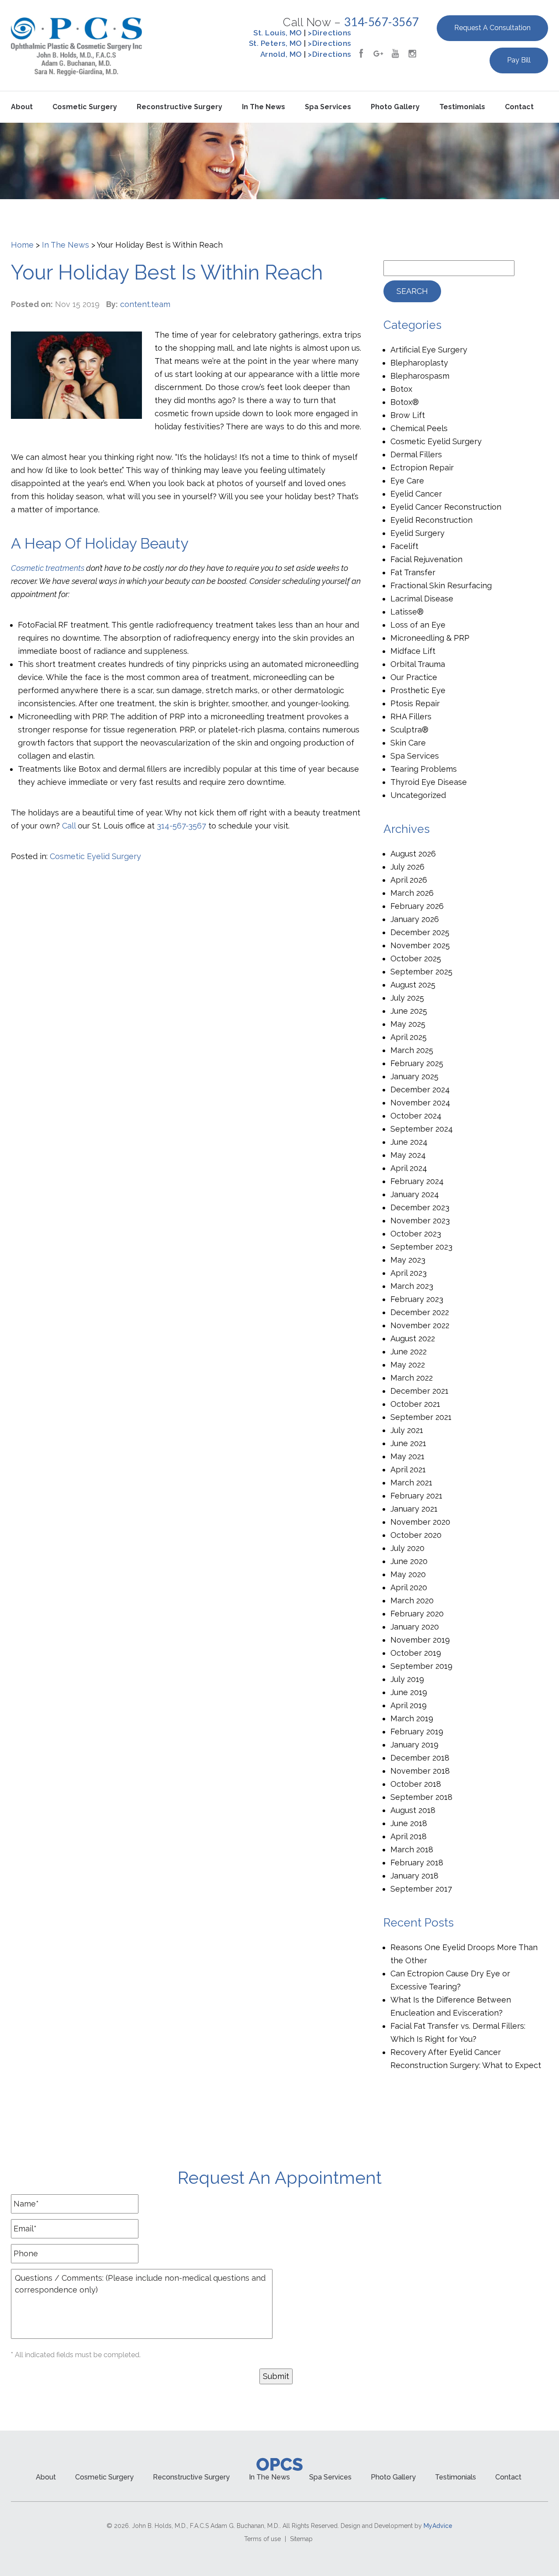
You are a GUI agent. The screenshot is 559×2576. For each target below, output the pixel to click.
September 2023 (421, 1247)
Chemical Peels (419, 428)
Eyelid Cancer (416, 494)
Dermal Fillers (416, 454)
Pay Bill (519, 60)
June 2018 (409, 1823)
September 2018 (421, 1797)
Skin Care (408, 743)
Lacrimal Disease (422, 599)
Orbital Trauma (418, 664)
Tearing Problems (424, 769)
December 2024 (420, 1089)
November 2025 (420, 945)
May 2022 (408, 1365)
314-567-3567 (382, 22)
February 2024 (417, 1181)
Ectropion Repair (422, 468)
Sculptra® (409, 730)
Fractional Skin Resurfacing (441, 585)
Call (69, 826)
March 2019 (412, 1718)
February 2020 (417, 1614)
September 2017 (421, 1889)
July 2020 (407, 1548)
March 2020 (412, 1601)
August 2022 (413, 1338)
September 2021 (421, 1417)
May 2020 (408, 1574)
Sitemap (301, 2539)
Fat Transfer (413, 572)
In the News (264, 107)
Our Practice (414, 677)
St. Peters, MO (276, 43)
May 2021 (407, 1456)
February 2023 (417, 1299)
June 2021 (408, 1443)
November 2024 (420, 1103)
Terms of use (262, 2539)
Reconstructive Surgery (179, 107)
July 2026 (407, 867)
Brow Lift (408, 415)
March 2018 (412, 1849)
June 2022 (409, 1352)
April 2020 (409, 1587)
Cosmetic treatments (48, 568)
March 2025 (412, 1050)
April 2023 (409, 1273)
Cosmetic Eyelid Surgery (95, 856)
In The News (66, 245)
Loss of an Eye (418, 625)
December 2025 (420, 932)
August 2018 (413, 1810)
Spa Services (328, 107)
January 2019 (414, 1745)
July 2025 (407, 998)
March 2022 (412, 1378)
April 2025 (409, 1037)
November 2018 (420, 1771)
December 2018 (420, 1758)
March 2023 (412, 1286)
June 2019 (409, 1692)
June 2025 (409, 1011)
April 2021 (408, 1469)
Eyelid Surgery (418, 533)
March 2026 (412, 893)
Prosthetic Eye (418, 690)
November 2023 (420, 1221)
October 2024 (416, 1116)
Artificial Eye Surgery (429, 350)
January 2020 (415, 1627)
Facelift (404, 546)
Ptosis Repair (415, 703)
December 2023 (420, 1207)
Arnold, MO (281, 54)
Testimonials (462, 107)
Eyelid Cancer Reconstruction (446, 507)
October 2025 (416, 958)
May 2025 (408, 1024)
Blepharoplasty (419, 363)
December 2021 (419, 1391)
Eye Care (407, 481)
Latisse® (407, 612)
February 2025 (417, 1063)
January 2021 (414, 1509)
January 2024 (415, 1194)
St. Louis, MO (278, 33)
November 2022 (420, 1325)
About (22, 107)
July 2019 (407, 1679)
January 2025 (414, 1076)
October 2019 (416, 1653)
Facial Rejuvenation (426, 559)
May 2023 (408, 1260)
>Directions (330, 33)
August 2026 (413, 854)
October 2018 (416, 1784)
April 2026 (409, 880)
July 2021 (407, 1430)
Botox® (405, 402)
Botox (401, 389)
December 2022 (420, 1312)
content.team (145, 304)
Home (22, 245)
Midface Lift (413, 651)
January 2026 (415, 919)
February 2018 (417, 1863)
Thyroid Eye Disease (429, 782)
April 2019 (409, 1705)
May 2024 (408, 1155)
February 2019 (417, 1732)
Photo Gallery (395, 107)
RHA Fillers (411, 717)
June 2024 (409, 1142)
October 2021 (415, 1404)
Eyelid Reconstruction (431, 520)
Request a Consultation (492, 28)
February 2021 (416, 1496)
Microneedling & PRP (430, 638)
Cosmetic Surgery (85, 107)
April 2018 (409, 1836)
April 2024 (409, 1168)
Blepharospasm (420, 376)
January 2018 (414, 1876)
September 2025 (421, 972)
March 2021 (411, 1483)
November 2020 (420, 1522)
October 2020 (416, 1535)
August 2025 (413, 985)
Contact (519, 107)
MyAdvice (438, 2526)
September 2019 (421, 1666)
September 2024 (422, 1129)
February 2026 (417, 906)
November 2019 (420, 1640)
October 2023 (416, 1234)
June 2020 (409, 1561)
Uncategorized (418, 795)
